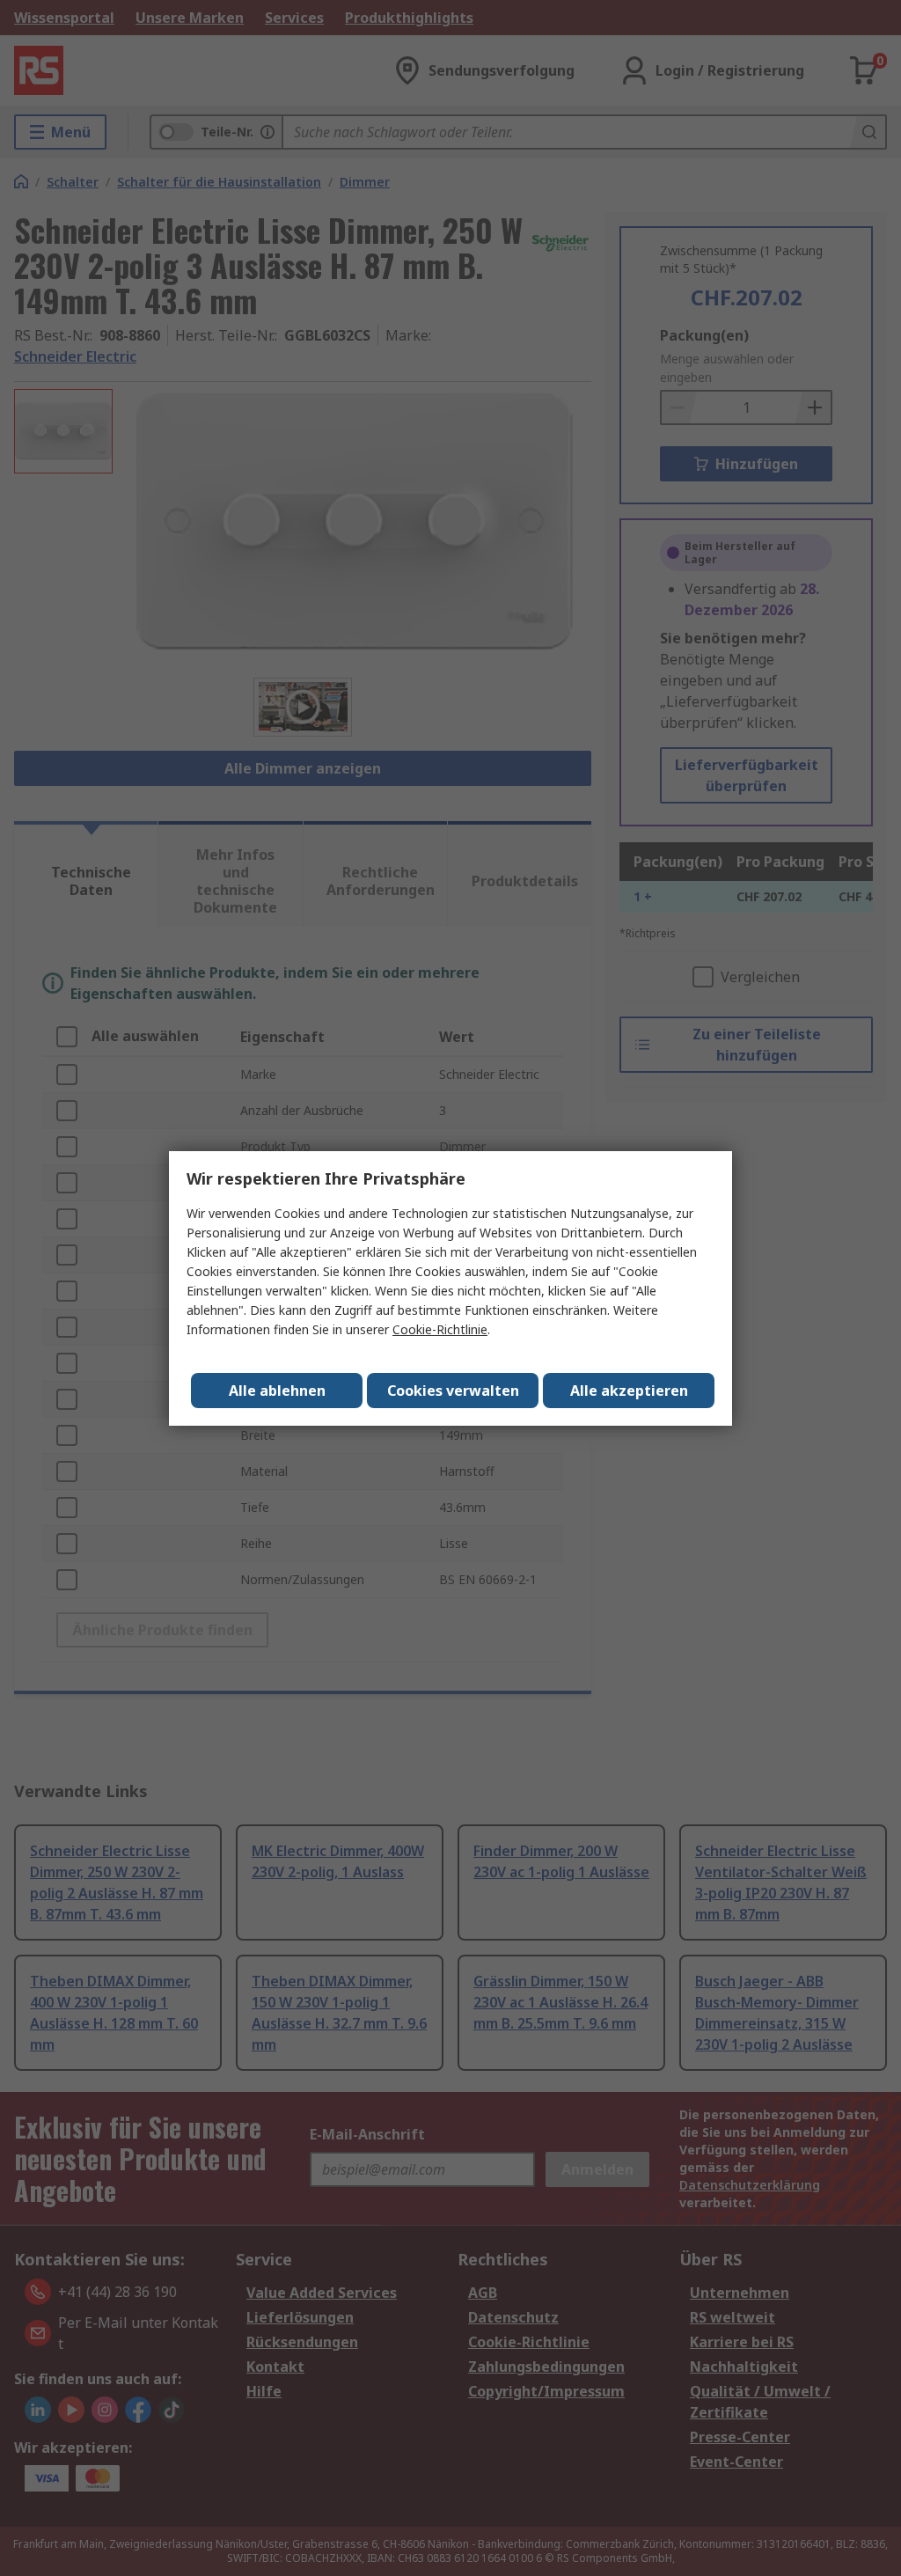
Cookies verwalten (453, 1391)
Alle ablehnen (277, 1391)
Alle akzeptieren (629, 1391)
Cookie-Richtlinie (440, 1329)
